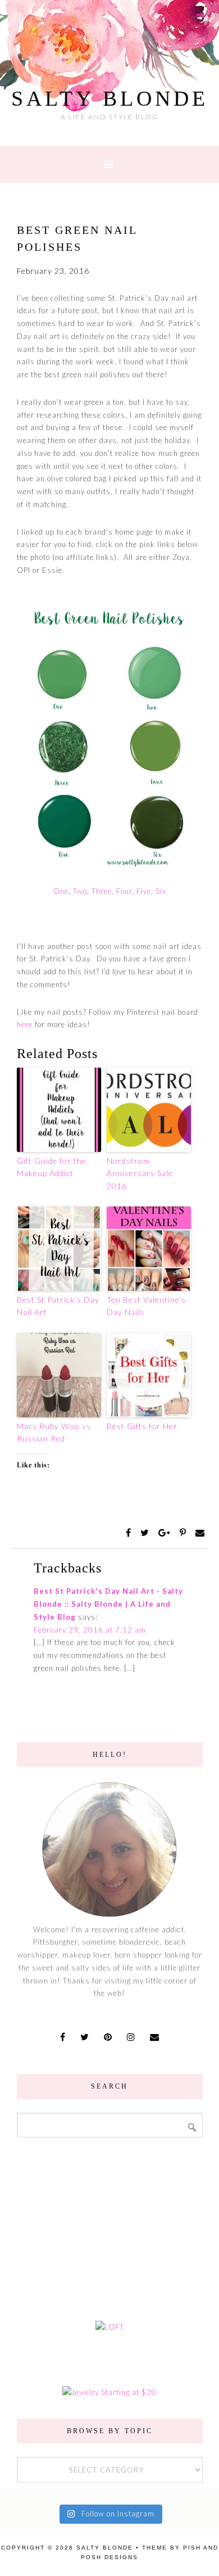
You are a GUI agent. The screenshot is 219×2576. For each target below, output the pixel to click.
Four (123, 891)
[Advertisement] (109, 2227)
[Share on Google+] (166, 1533)
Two (80, 891)
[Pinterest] (184, 1533)
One (61, 891)
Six (160, 891)
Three (102, 891)
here (25, 1024)
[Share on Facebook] (130, 1533)
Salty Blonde (110, 98)
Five (144, 891)
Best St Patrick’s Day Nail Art (58, 1306)
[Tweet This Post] (146, 1533)
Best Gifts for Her (142, 1426)
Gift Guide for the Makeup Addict (52, 1167)
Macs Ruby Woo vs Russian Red (54, 1432)
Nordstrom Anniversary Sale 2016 (140, 1173)
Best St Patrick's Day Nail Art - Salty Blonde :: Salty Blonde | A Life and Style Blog (108, 1604)
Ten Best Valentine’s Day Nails (146, 1306)
